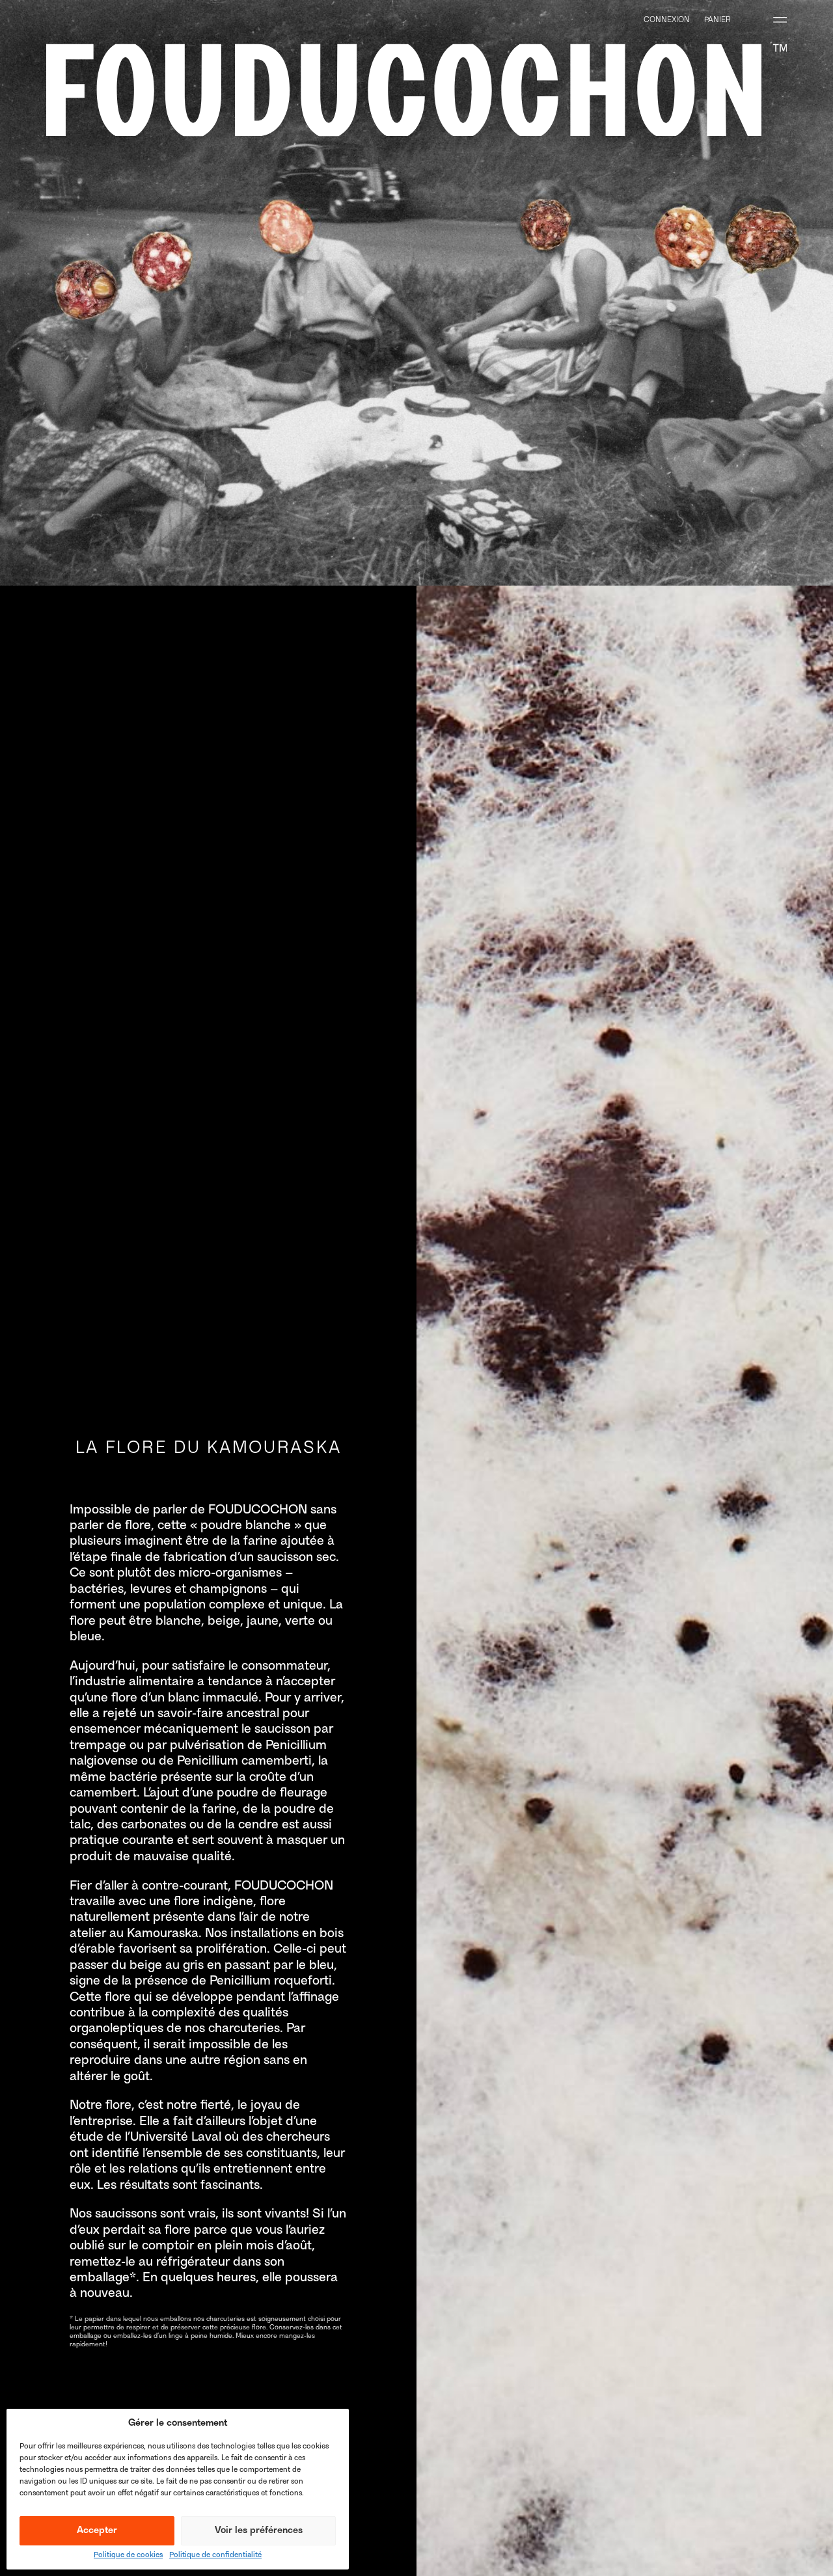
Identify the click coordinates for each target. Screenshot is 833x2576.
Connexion (667, 20)
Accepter (97, 2531)
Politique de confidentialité (215, 2556)
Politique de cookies (128, 2556)
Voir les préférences (259, 2531)
